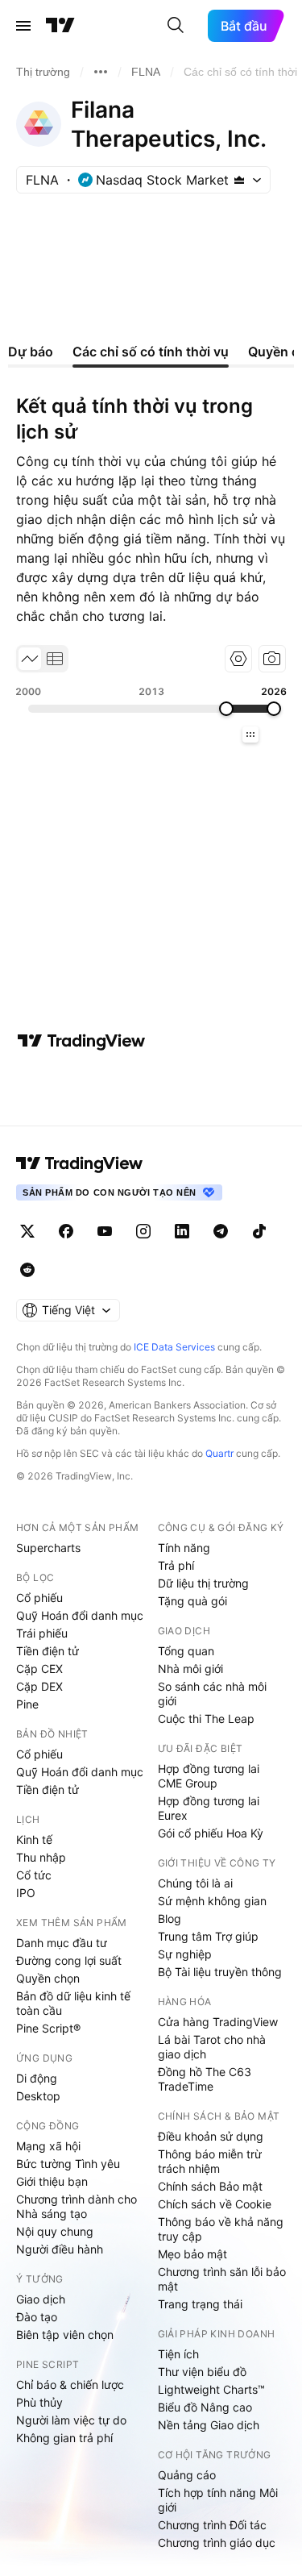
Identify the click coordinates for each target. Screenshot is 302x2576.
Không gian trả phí (64, 2438)
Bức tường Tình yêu (68, 2164)
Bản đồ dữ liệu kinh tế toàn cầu (73, 2003)
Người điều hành (60, 2249)
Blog (170, 1918)
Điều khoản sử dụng (211, 2136)
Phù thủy (39, 2402)
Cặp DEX (39, 1686)
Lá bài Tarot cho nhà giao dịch (212, 2047)
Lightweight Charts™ (211, 2389)
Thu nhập (41, 1857)
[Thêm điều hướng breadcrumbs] (101, 72)
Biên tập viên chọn (65, 2335)
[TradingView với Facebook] (66, 1231)
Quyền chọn (48, 1978)
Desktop (38, 2096)
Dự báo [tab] (31, 352)
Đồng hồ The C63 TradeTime (205, 2079)
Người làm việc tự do (71, 2420)
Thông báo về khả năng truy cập (221, 2229)
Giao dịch (41, 2299)
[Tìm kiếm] (176, 26)
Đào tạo (37, 2317)
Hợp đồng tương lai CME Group (209, 1776)
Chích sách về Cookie (215, 2204)
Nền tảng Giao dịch (209, 2425)
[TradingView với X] (27, 1231)
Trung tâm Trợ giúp (208, 1936)
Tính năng (184, 1548)
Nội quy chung (55, 2231)
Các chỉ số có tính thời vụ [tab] (151, 352)
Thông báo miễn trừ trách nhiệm (210, 2161)
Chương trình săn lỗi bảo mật (222, 2279)
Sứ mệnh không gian (212, 1901)
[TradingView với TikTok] (259, 1231)
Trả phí (176, 1565)
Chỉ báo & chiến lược (70, 2385)
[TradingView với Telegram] (221, 1231)
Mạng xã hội (48, 2146)
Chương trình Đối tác (212, 2525)
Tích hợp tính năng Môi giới (218, 2500)
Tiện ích (178, 2354)
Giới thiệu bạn (52, 2181)
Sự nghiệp (185, 1954)
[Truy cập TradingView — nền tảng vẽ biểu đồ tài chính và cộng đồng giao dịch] (81, 1041)
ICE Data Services (174, 1347)
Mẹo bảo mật (192, 2254)
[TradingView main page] (80, 1163)
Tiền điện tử (48, 1651)
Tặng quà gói (192, 1601)
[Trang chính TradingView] (60, 26)
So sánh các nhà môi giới (212, 1694)
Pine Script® (48, 2028)
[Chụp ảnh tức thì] (272, 659)
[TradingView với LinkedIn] (182, 1231)
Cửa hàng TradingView (218, 2022)
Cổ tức (34, 1875)
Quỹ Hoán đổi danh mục (80, 1615)
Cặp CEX (39, 1669)
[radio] (30, 659)
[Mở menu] (23, 26)
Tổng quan (186, 1651)
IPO (26, 1893)
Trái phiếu (42, 1633)
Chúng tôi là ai (195, 1883)
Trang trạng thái (200, 2304)
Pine (27, 1704)
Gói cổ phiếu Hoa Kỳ (211, 1833)
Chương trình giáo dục (217, 2543)
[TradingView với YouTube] (105, 1231)
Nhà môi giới (190, 1669)
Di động (37, 2078)
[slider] (226, 709)
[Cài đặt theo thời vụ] (238, 659)
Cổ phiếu (39, 1598)
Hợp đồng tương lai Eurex (209, 1808)
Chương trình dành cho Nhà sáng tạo (77, 2206)
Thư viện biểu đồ (202, 2372)
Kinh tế (34, 1839)
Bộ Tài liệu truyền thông (220, 1972)
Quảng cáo (187, 2475)
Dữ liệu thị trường (203, 1583)
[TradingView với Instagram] (143, 1231)
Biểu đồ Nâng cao (205, 2407)
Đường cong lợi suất (69, 1960)
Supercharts (48, 1548)
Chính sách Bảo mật (210, 2186)
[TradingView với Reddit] (27, 1270)
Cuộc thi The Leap (206, 1719)
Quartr (219, 1453)
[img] (239, 180)
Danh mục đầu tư (62, 1943)
